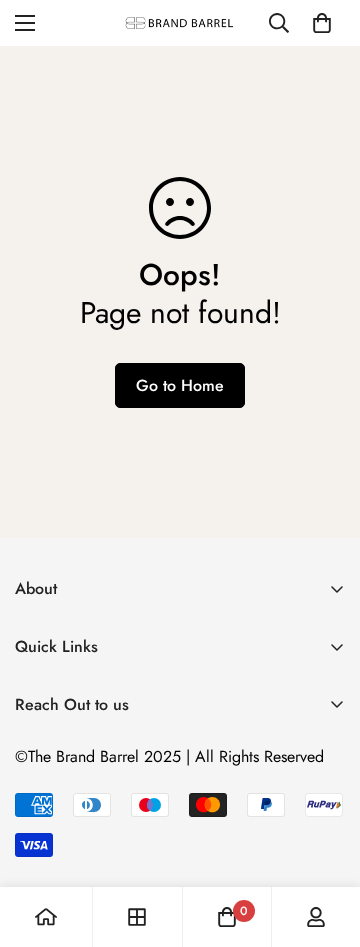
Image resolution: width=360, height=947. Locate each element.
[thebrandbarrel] (180, 23)
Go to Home (180, 385)
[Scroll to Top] (324, 841)
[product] (46, 917)
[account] (316, 917)
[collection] (137, 917)
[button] (322, 23)
